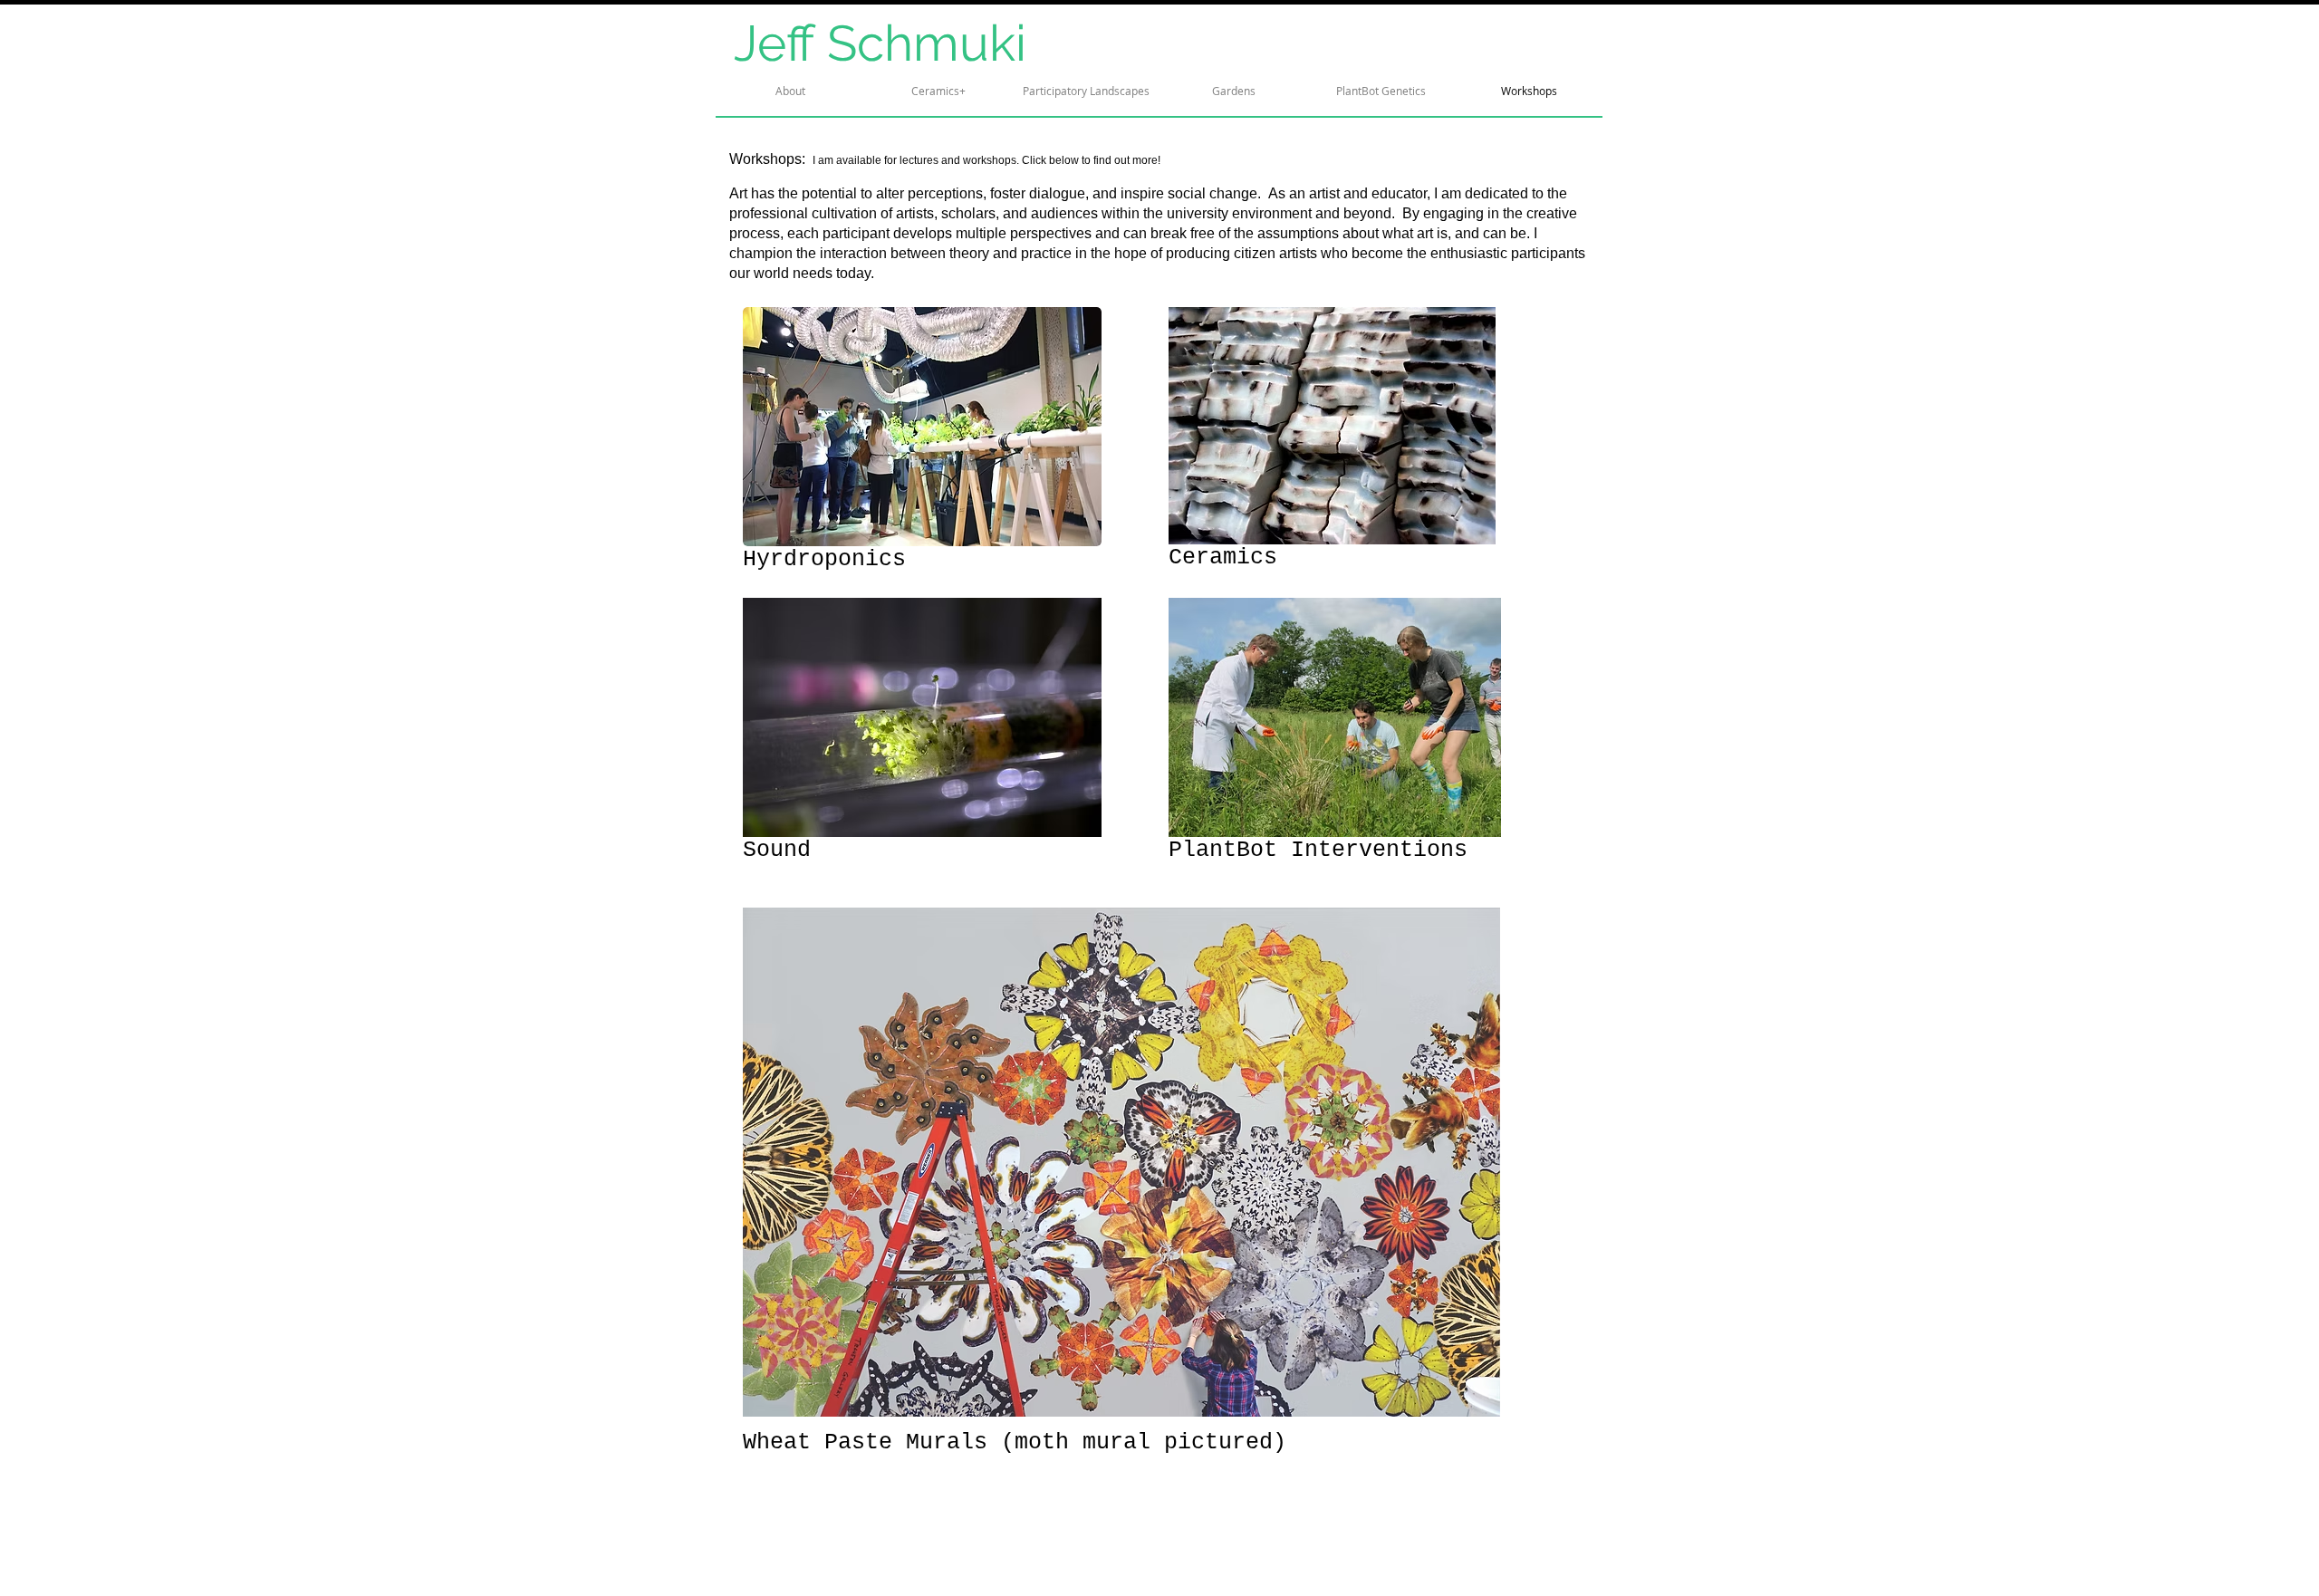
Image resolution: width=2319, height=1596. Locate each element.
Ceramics (1223, 558)
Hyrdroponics (824, 559)
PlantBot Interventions (1318, 850)
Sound (777, 850)
